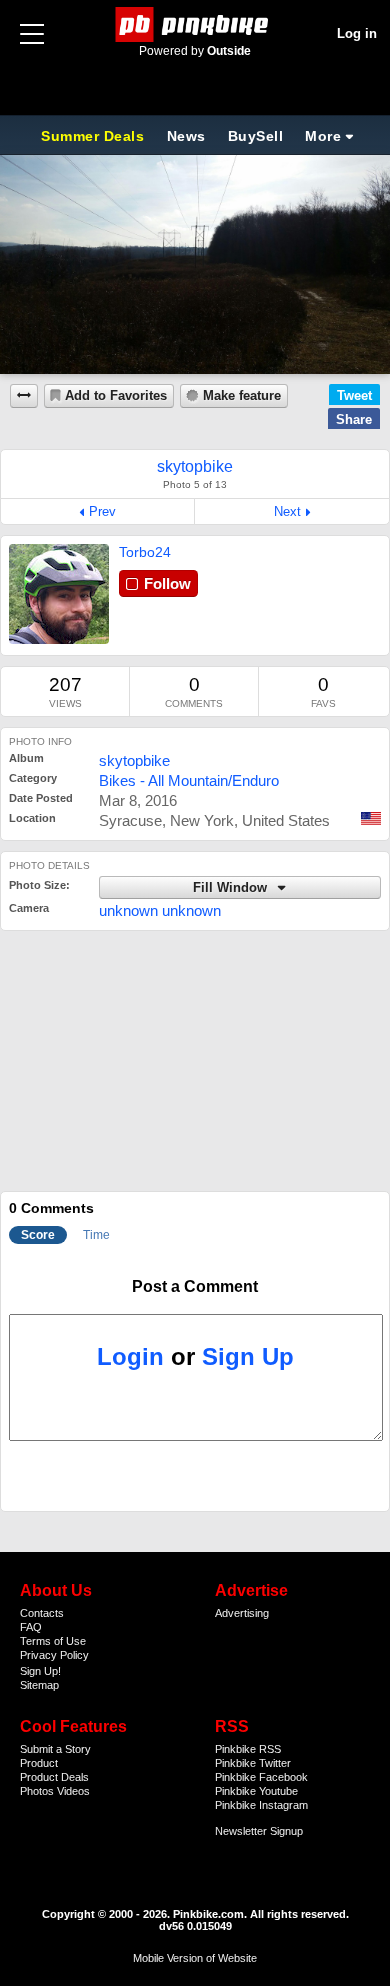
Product (39, 1763)
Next (287, 511)
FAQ (31, 1627)
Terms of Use (53, 1641)
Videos (73, 1791)
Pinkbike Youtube (256, 1791)
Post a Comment (195, 1286)
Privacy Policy (54, 1655)
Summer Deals (95, 136)
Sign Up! (40, 1671)
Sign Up (248, 1356)
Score (38, 1235)
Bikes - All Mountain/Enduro (189, 780)
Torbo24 (145, 552)
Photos (37, 1791)
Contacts (42, 1613)
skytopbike (134, 760)
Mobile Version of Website (195, 1958)
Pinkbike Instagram (261, 1805)
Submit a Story (55, 1749)
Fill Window (232, 888)
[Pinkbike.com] (195, 24)
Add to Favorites (116, 396)
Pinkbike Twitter (253, 1763)
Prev (102, 511)
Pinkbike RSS (248, 1749)
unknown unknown (160, 910)
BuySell (256, 136)
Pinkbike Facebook (261, 1777)
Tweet (354, 395)
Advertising (242, 1613)
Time (96, 1235)
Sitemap (39, 1685)
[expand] (24, 395)
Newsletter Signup (259, 1831)
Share (354, 419)
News (186, 136)
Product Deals (54, 1777)
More (323, 136)
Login (130, 1356)
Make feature (242, 396)
